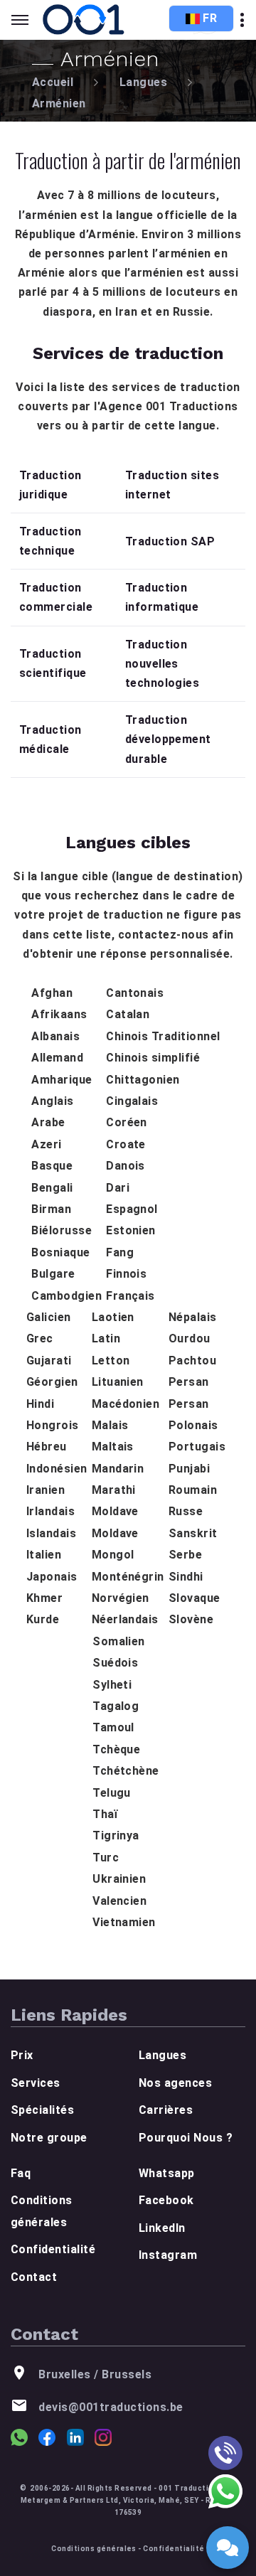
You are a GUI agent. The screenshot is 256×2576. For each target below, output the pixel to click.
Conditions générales (94, 2549)
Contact (34, 2277)
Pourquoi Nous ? (186, 2138)
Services (36, 2083)
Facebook (166, 2200)
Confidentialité (53, 2249)
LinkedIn (162, 2228)
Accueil (53, 82)
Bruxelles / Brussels (95, 2374)
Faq (21, 2173)
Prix (22, 2055)
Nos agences (175, 2083)
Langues (143, 82)
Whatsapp (167, 2173)
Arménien (59, 103)
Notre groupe (49, 2138)
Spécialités (42, 2110)
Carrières (166, 2110)
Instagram (168, 2255)
